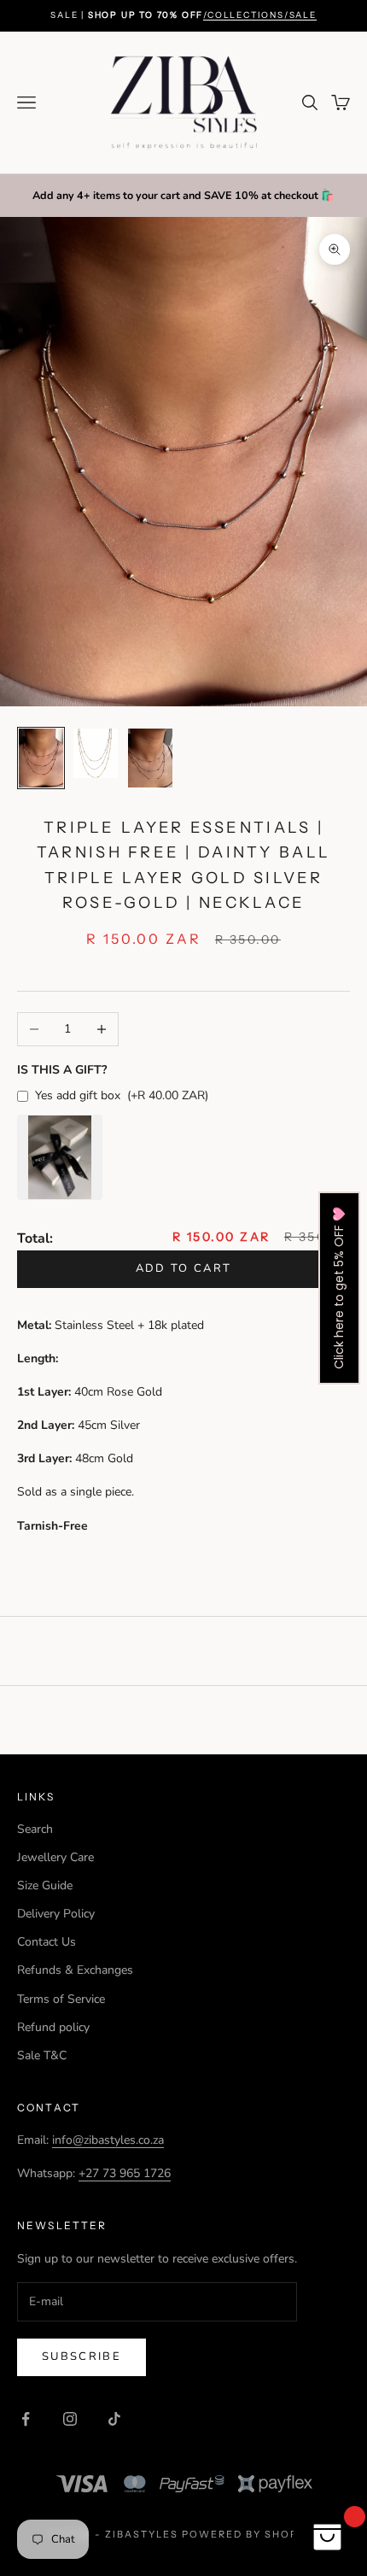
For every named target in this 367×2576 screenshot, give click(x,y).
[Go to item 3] (150, 758)
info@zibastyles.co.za (108, 2140)
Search (35, 1829)
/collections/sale (260, 15)
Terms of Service (61, 1999)
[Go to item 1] (41, 758)
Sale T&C (42, 2055)
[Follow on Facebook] (26, 2419)
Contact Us (47, 1942)
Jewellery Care (55, 1857)
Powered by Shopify (250, 2534)
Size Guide (45, 1885)
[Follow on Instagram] (70, 2419)
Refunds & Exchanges (75, 1970)
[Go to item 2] (96, 753)
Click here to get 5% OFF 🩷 (339, 1288)
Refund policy (53, 2027)
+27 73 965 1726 (125, 2173)
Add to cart (184, 1268)
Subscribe (82, 2356)
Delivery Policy (56, 1914)
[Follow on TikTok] (114, 2419)
